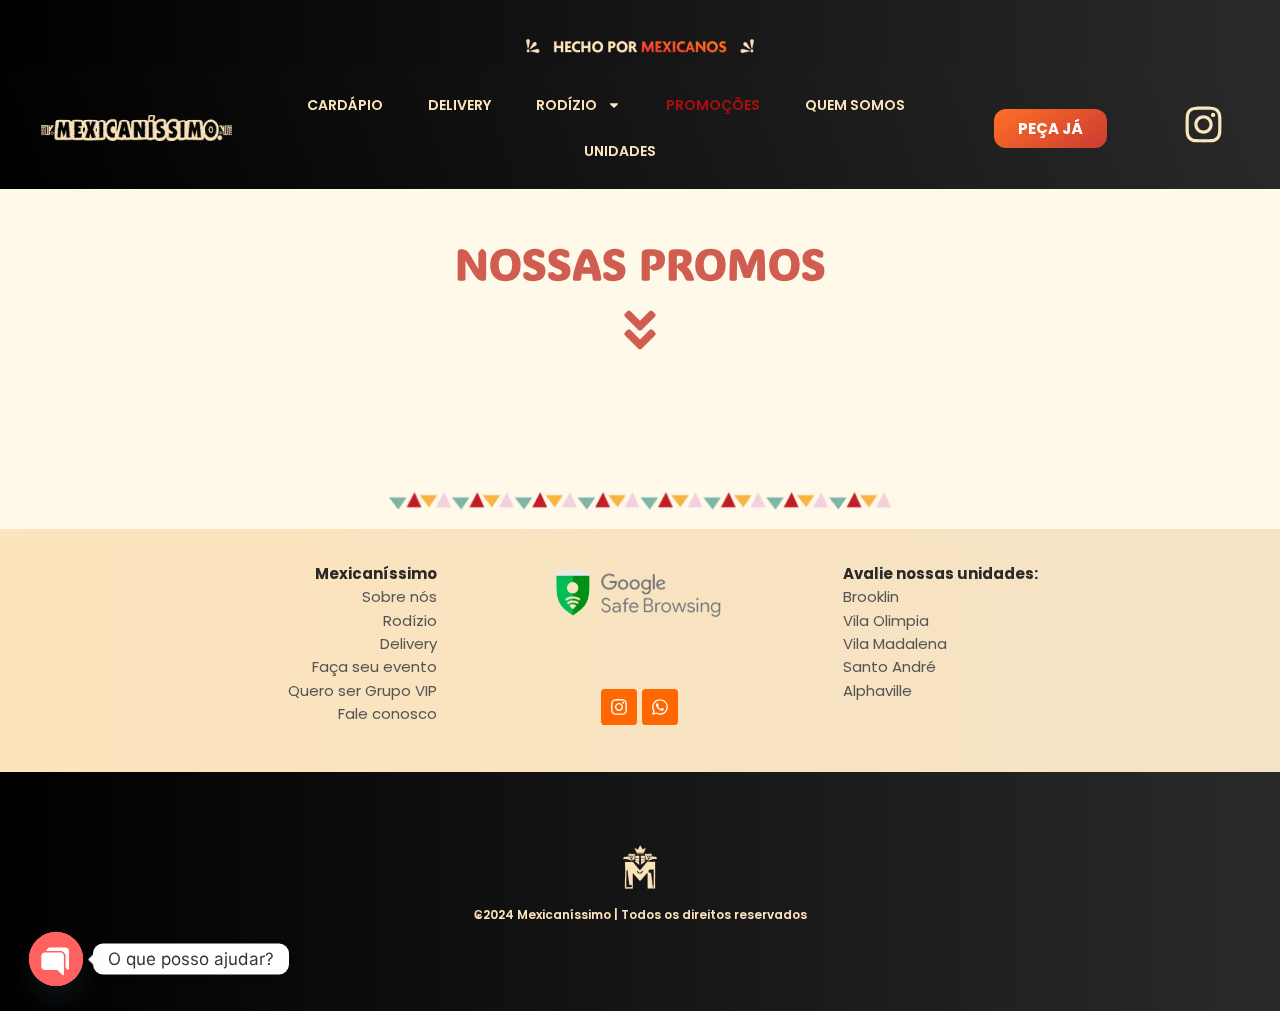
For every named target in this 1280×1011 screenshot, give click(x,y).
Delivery (459, 105)
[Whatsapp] (660, 707)
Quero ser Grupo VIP (362, 690)
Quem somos (855, 105)
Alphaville (877, 690)
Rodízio (566, 105)
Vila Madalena (895, 643)
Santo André (889, 666)
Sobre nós (399, 596)
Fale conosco (387, 713)
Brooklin (871, 596)
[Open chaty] (56, 959)
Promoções (713, 105)
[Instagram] (619, 707)
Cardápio (345, 105)
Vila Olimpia (886, 620)
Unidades (620, 151)
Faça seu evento (374, 666)
